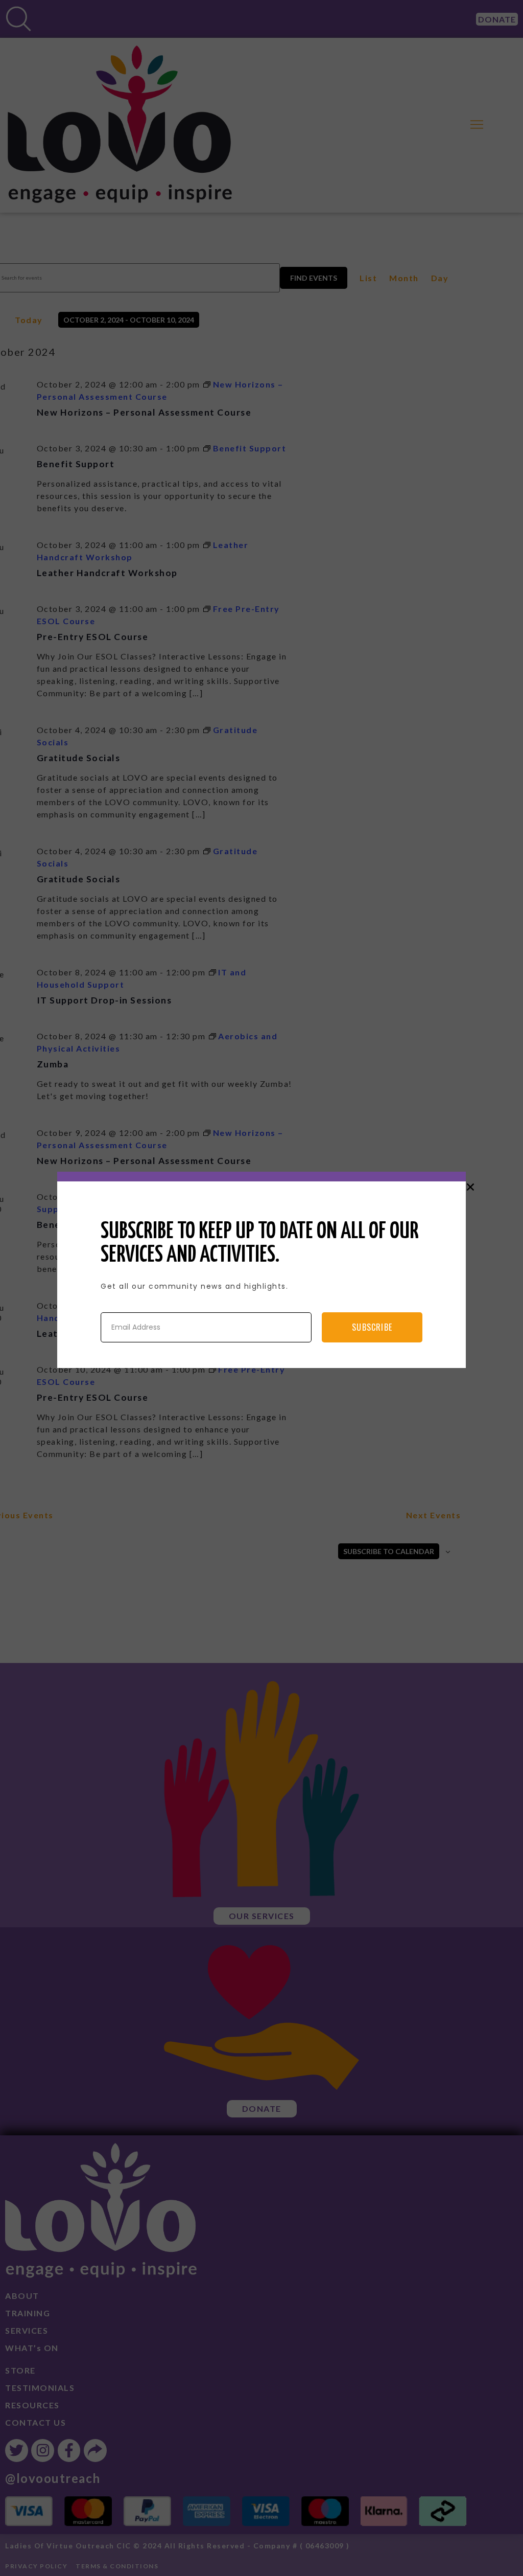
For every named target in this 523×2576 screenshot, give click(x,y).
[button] (470, 1187)
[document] (261, 1288)
